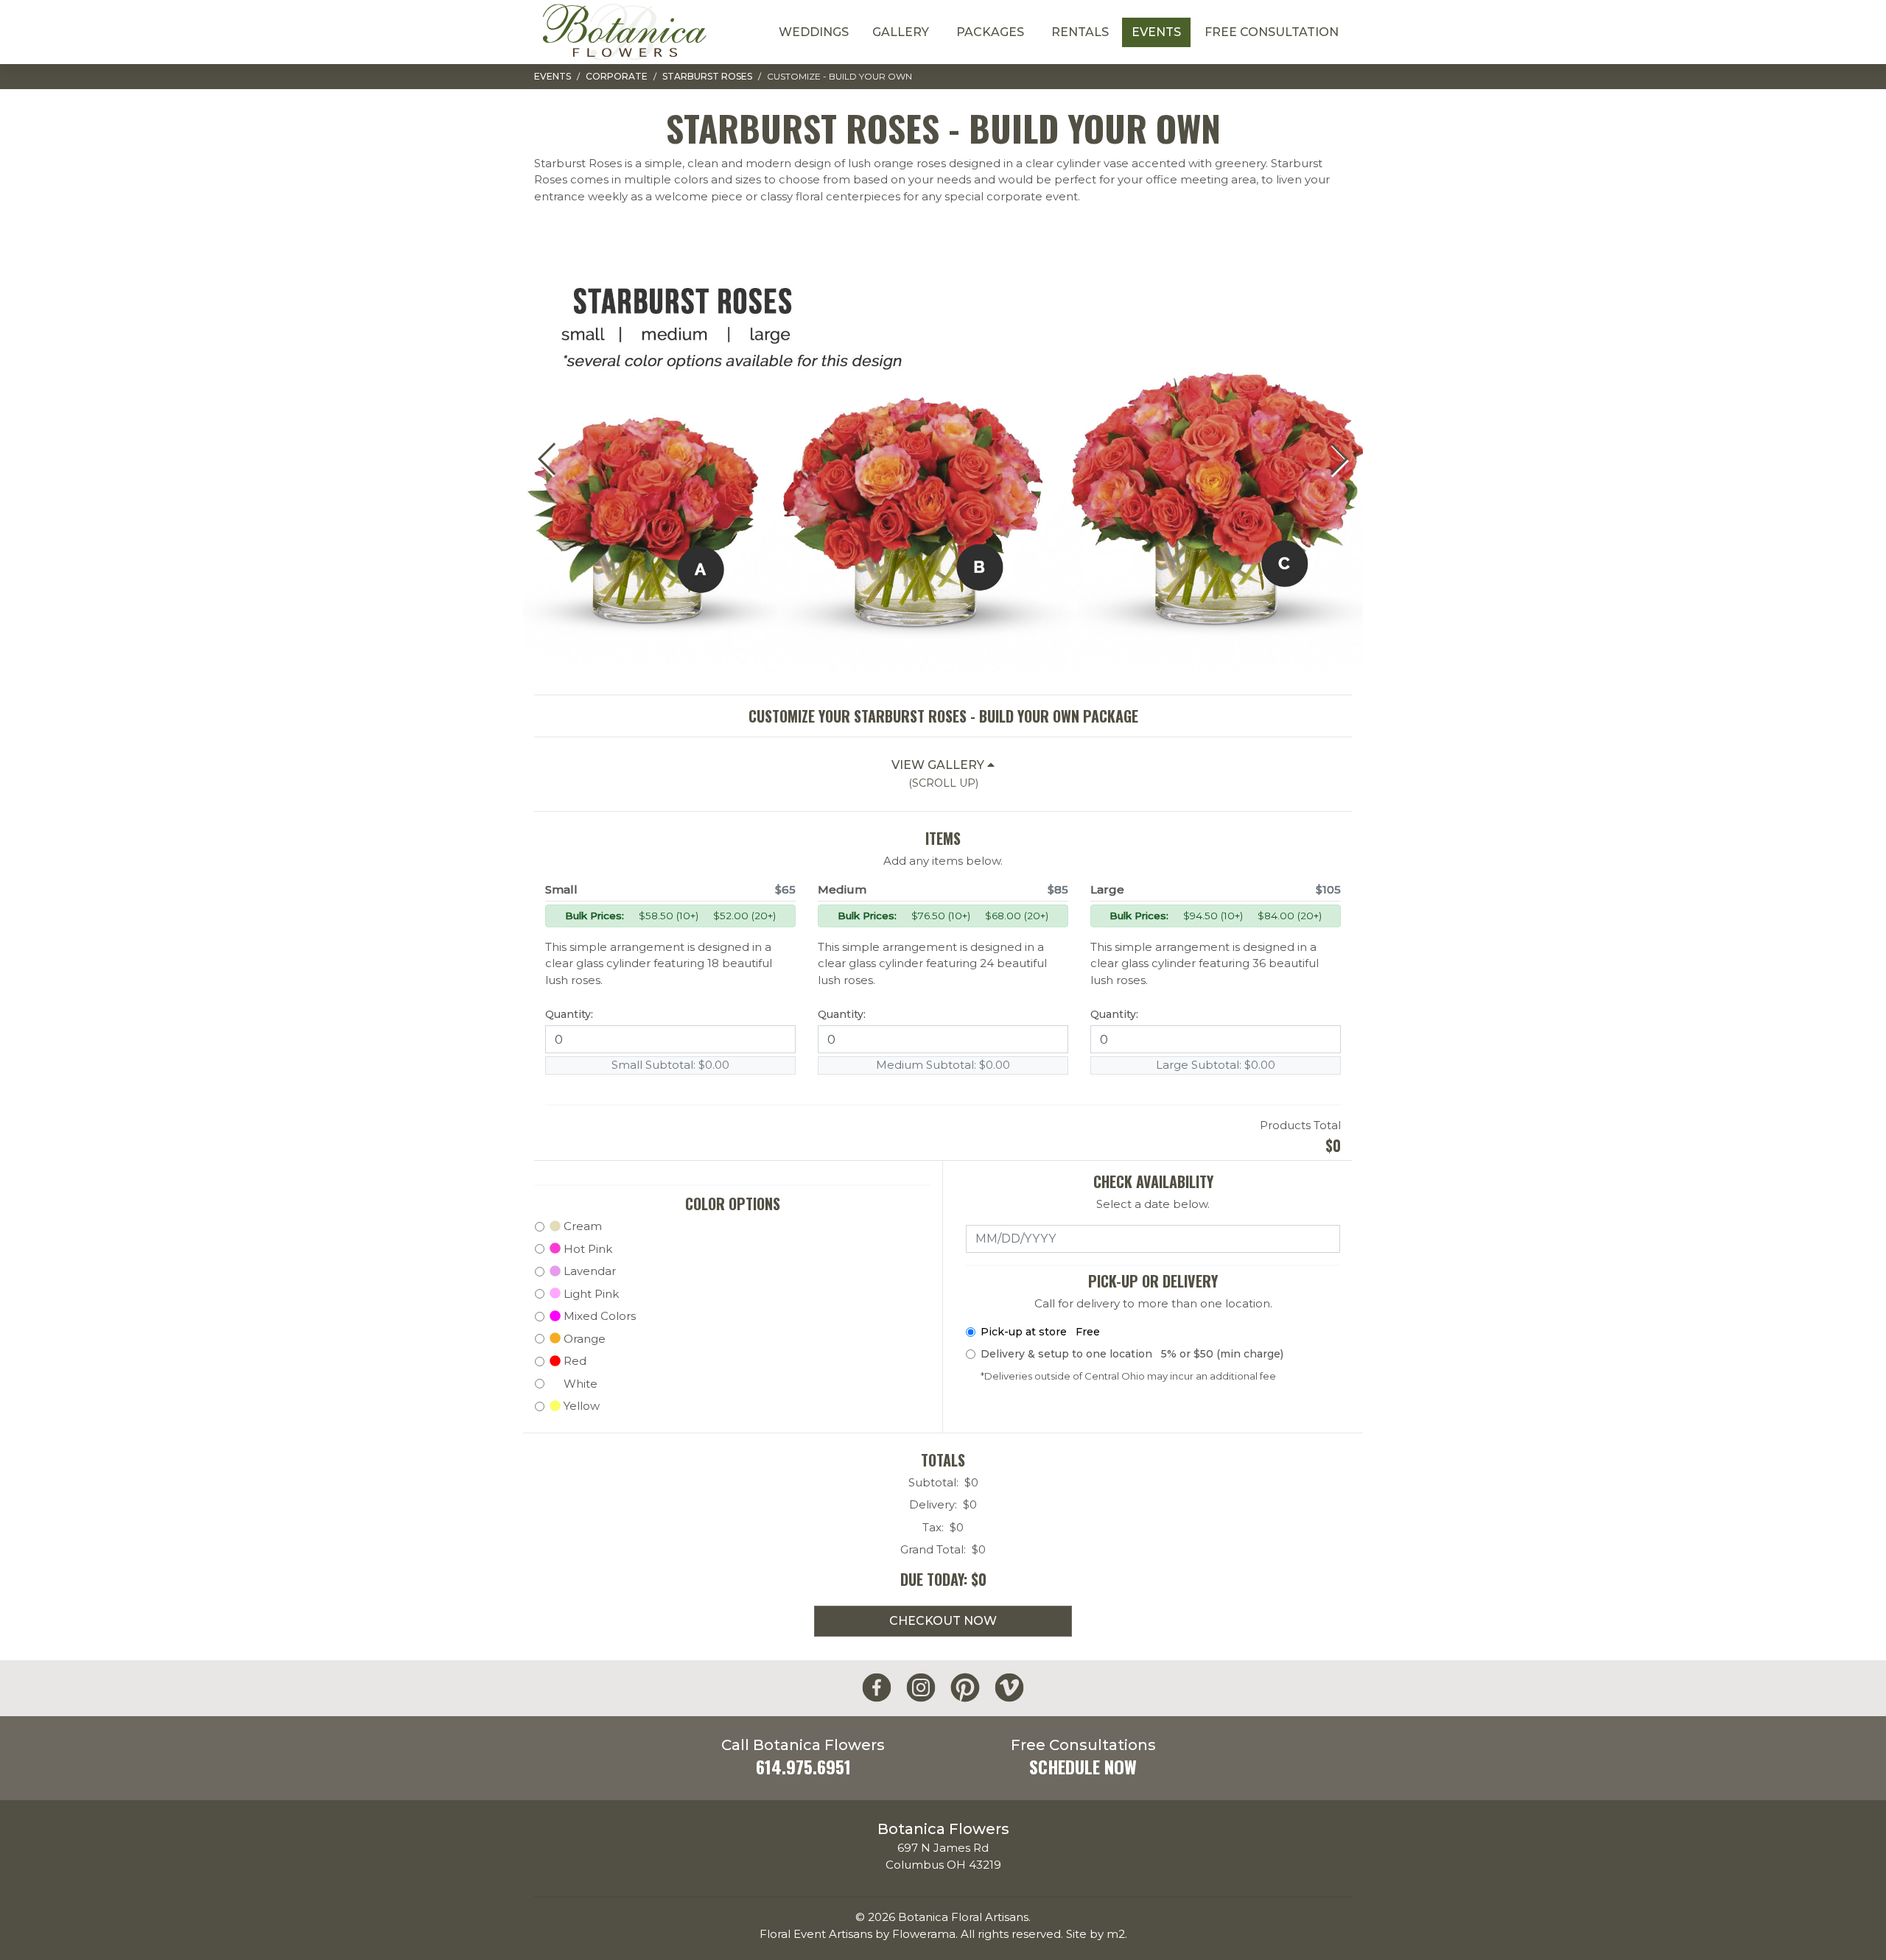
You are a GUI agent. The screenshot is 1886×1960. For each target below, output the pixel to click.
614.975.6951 (803, 1767)
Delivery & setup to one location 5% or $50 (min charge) (1132, 1354)
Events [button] (1156, 32)
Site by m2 (1096, 1934)
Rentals (1080, 32)
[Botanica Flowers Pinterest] (965, 1688)
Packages (990, 32)
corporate (617, 76)
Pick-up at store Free (1040, 1332)
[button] (1338, 459)
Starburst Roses (707, 76)
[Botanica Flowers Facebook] (877, 1688)
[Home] (624, 32)
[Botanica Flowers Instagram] (921, 1688)
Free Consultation (1272, 32)
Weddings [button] (814, 32)
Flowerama (924, 1934)
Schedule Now (1083, 1767)
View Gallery (939, 774)
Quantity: (569, 1014)
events (553, 76)
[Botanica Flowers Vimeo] (1009, 1688)
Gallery (901, 32)
